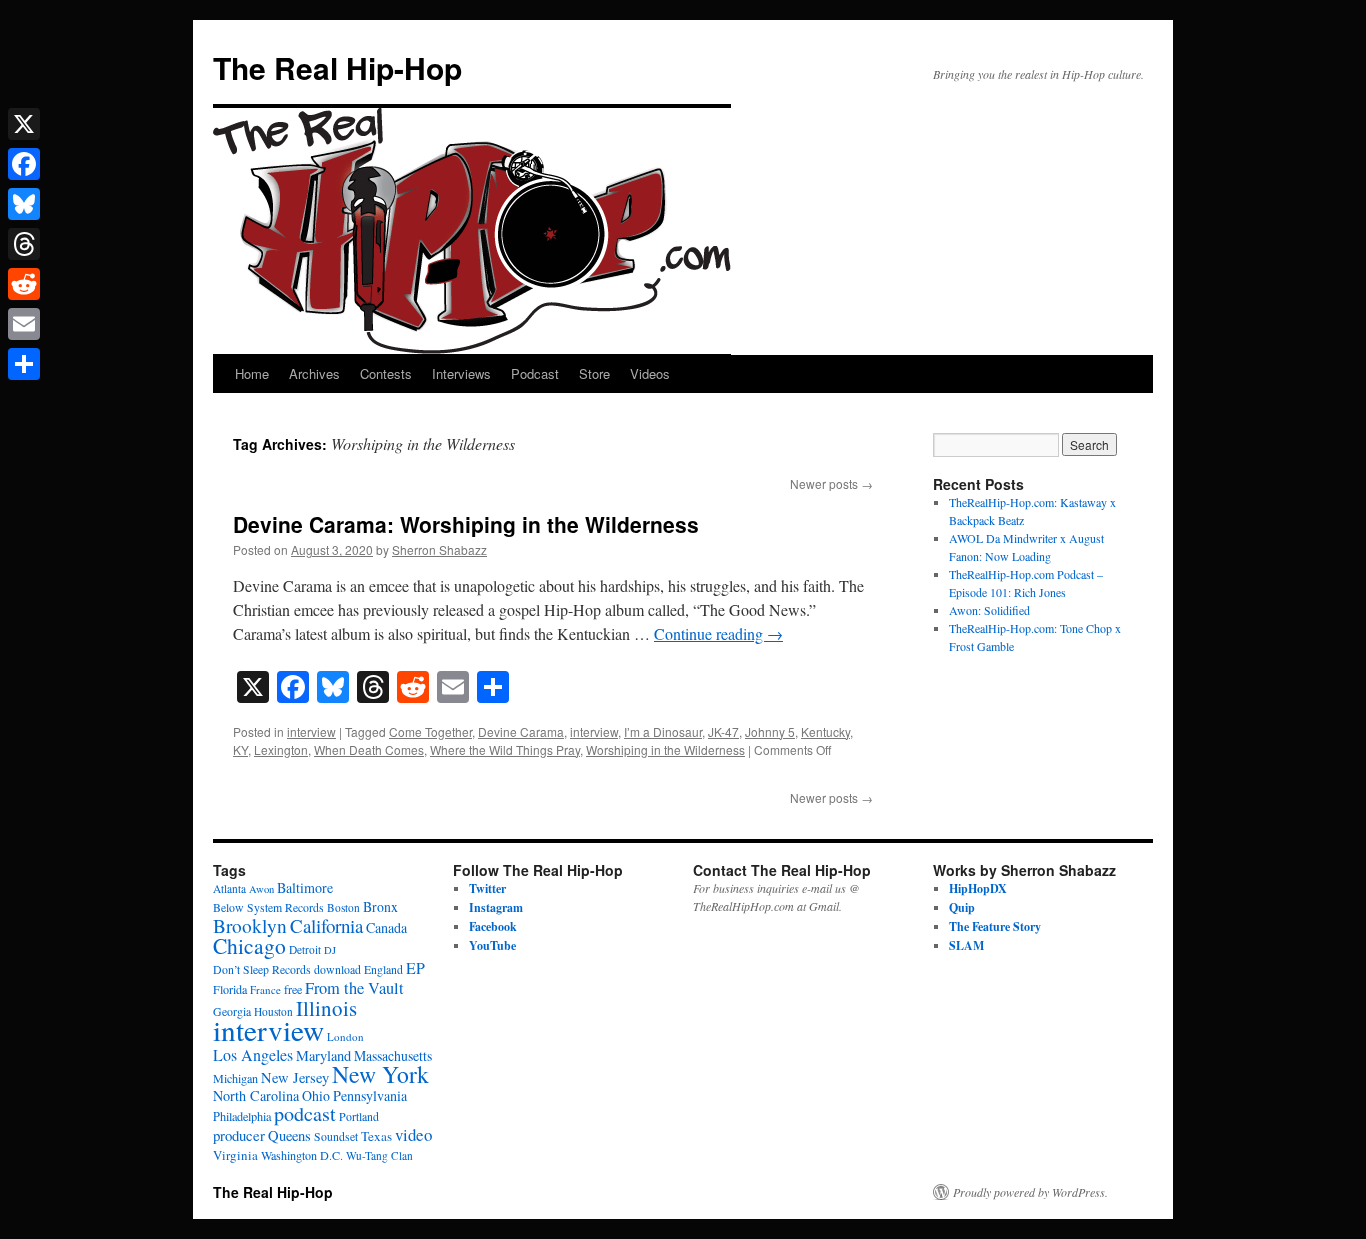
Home (252, 373)
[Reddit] (24, 284)
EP (415, 967)
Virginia (235, 1155)
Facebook (493, 926)
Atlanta (229, 888)
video (413, 1134)
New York (380, 1074)
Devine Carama (521, 731)
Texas (376, 1136)
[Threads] (24, 244)
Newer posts (831, 483)
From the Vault (354, 988)
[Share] (24, 364)
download (337, 969)
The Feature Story (995, 926)
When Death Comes (369, 749)
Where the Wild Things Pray (505, 749)
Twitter (487, 888)
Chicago (249, 945)
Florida (230, 989)
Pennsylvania (370, 1095)
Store (594, 373)
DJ (330, 950)
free (293, 989)
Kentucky (825, 731)
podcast (305, 1113)
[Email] (24, 324)
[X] (24, 124)
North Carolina (256, 1095)
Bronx (380, 906)
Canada (386, 927)
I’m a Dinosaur (663, 731)
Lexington (281, 749)
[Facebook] (24, 164)
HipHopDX (978, 888)
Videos (650, 373)
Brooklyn (250, 925)
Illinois (326, 1008)
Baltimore (305, 887)
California (326, 925)
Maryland (323, 1055)
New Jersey (295, 1077)
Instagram (496, 907)
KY (240, 749)
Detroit (305, 949)
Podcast (535, 373)
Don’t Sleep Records (262, 969)
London (345, 1036)
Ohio (316, 1095)
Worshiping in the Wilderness (665, 749)
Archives (314, 373)
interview (311, 731)
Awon (261, 889)
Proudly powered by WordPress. (1030, 1192)
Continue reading (718, 633)
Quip (962, 907)
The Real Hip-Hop (337, 67)
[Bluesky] (24, 204)
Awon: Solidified (989, 610)
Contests (386, 373)
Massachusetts (393, 1055)
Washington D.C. (302, 1155)
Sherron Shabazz (439, 549)
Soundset (336, 1136)
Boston (343, 907)
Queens (289, 1135)
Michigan (235, 1078)
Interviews (461, 373)
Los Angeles (253, 1054)
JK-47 (723, 731)
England (383, 969)
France (265, 989)
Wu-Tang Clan (379, 1155)
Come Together (430, 731)
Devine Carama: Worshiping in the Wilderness (466, 524)
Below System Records (268, 907)
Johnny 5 (770, 731)
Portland (359, 1116)
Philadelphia (242, 1116)
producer (239, 1135)
